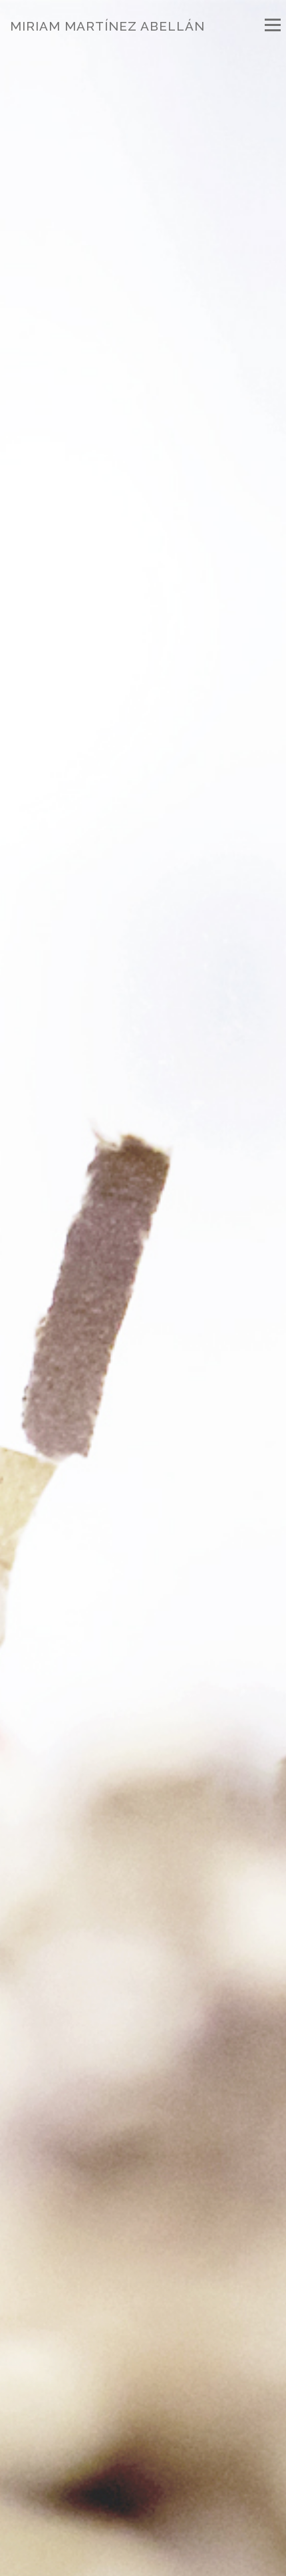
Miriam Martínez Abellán (107, 26)
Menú (272, 25)
